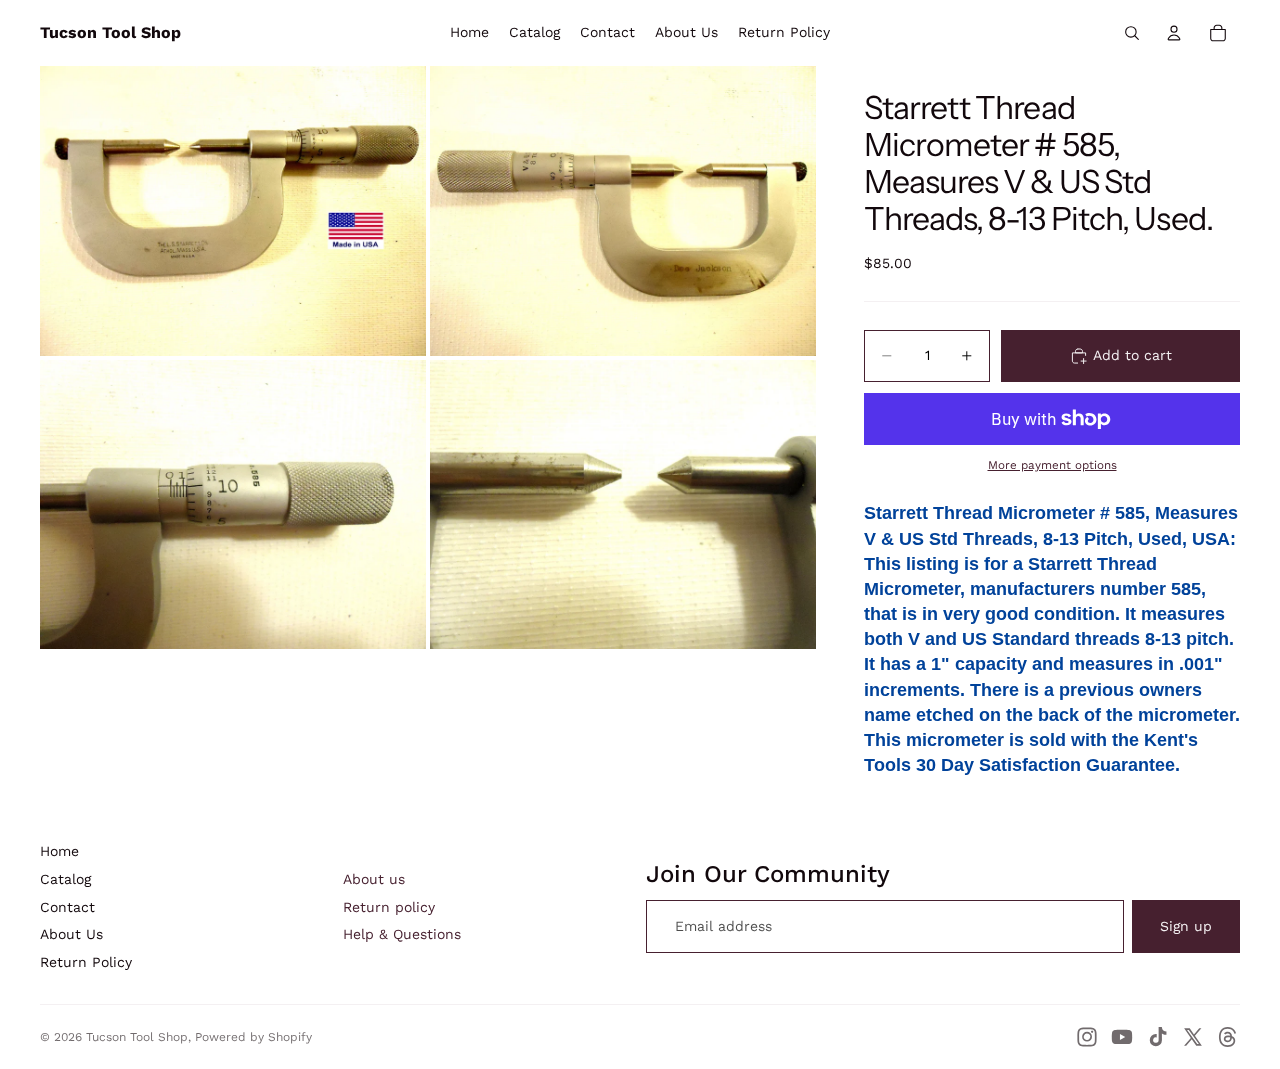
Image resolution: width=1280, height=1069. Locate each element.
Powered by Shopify (253, 1037)
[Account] (1174, 33)
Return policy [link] (389, 907)
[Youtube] (1122, 1037)
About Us (71, 934)
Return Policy (86, 962)
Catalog (65, 879)
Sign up (1186, 926)
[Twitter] (1193, 1037)
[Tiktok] (1158, 1037)
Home (59, 851)
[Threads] (1228, 1037)
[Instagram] (1087, 1037)
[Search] (1132, 33)
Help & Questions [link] (402, 934)
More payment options (1052, 465)
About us (374, 879)
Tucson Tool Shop (137, 1037)
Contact (67, 907)
